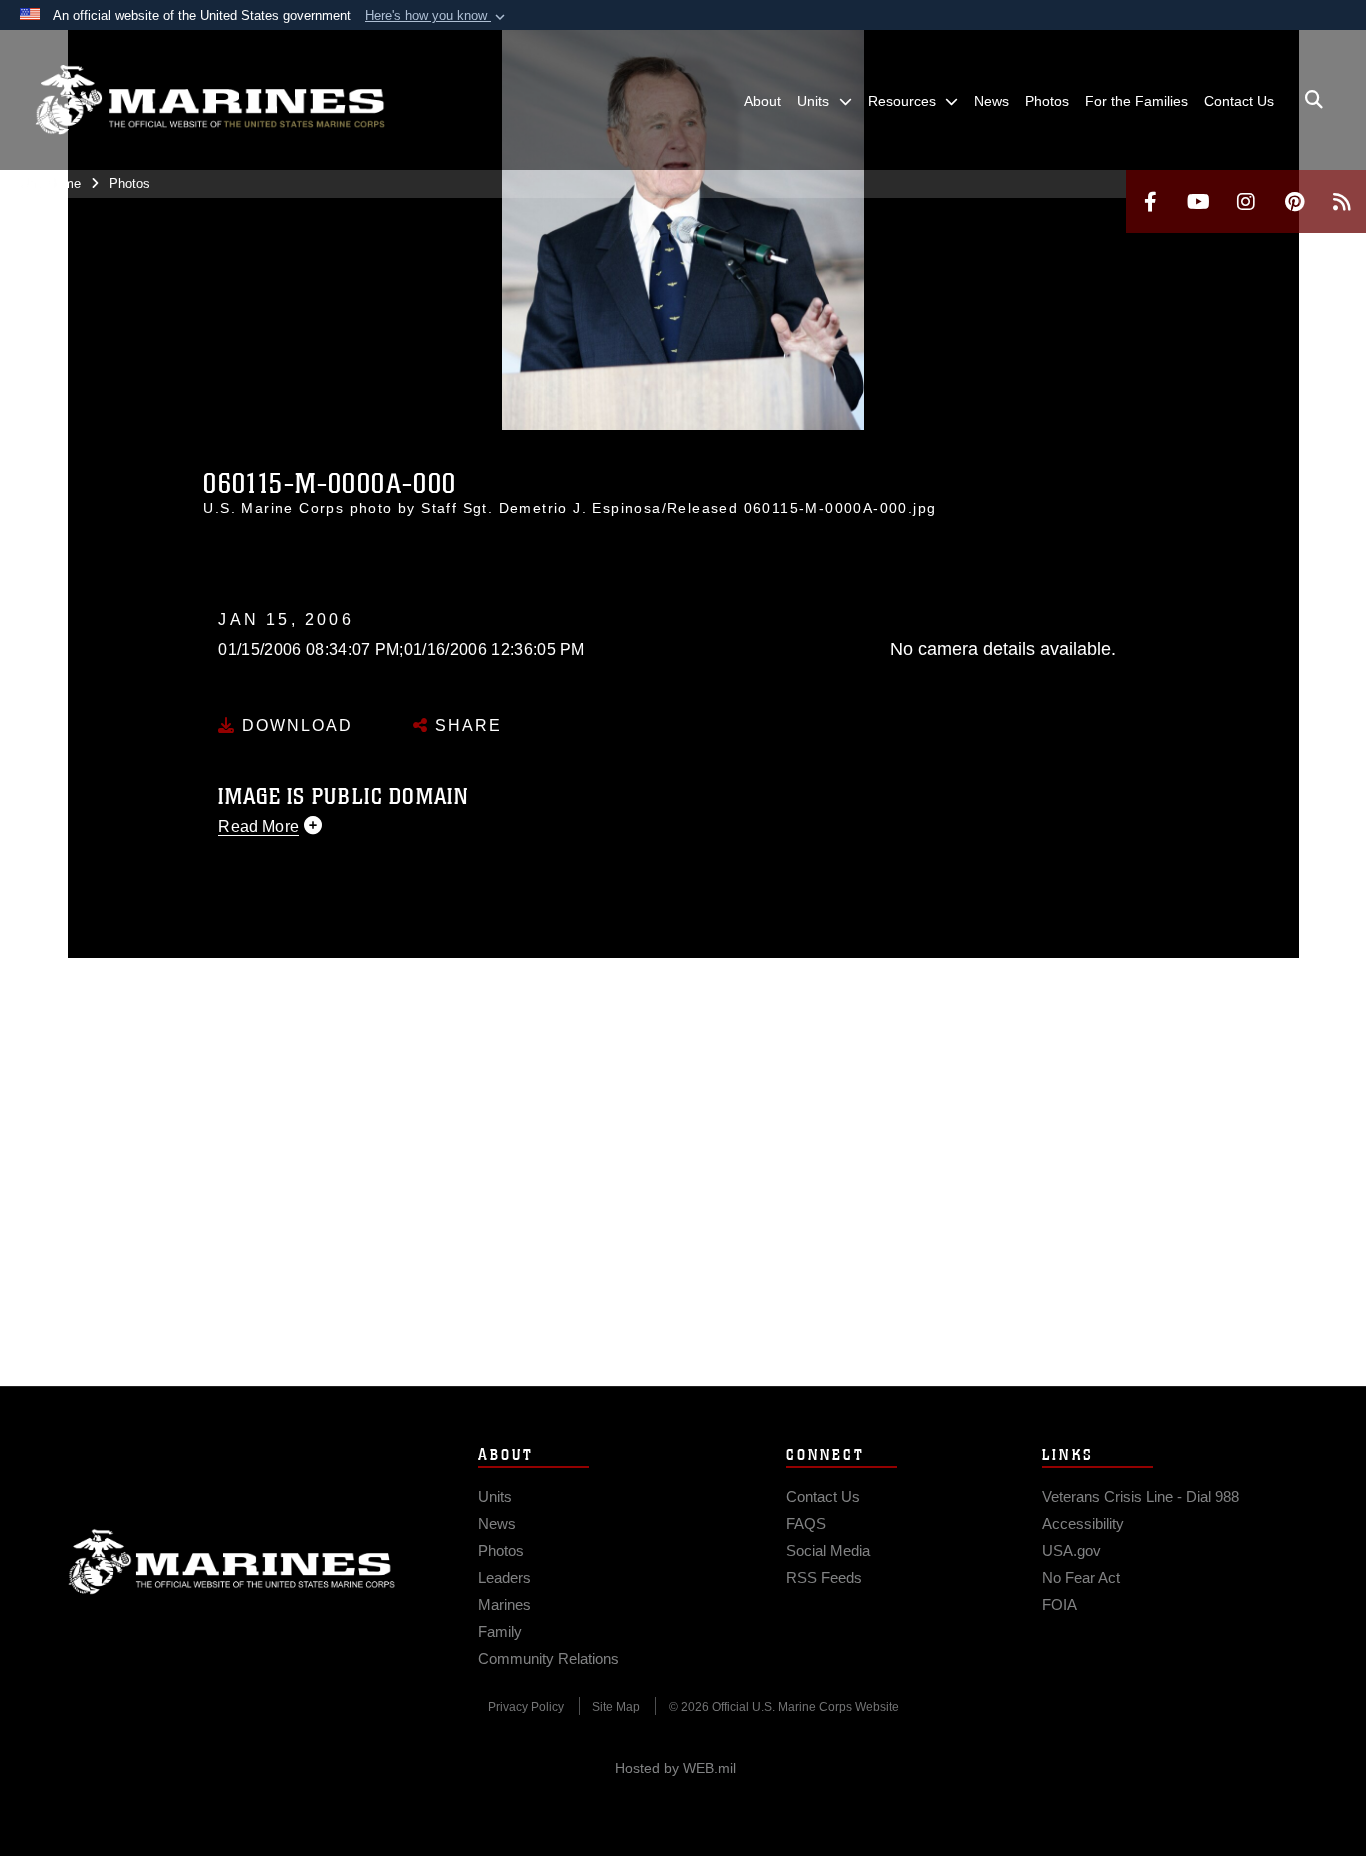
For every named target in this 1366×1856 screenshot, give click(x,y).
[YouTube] (1198, 201)
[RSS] (1342, 201)
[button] (437, 16)
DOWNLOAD (294, 725)
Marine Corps (232, 1562)
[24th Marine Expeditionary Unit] (210, 100)
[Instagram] (1246, 201)
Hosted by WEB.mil (675, 1768)
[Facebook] (1150, 201)
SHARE (465, 725)
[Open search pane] (1314, 100)
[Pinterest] (1294, 201)
